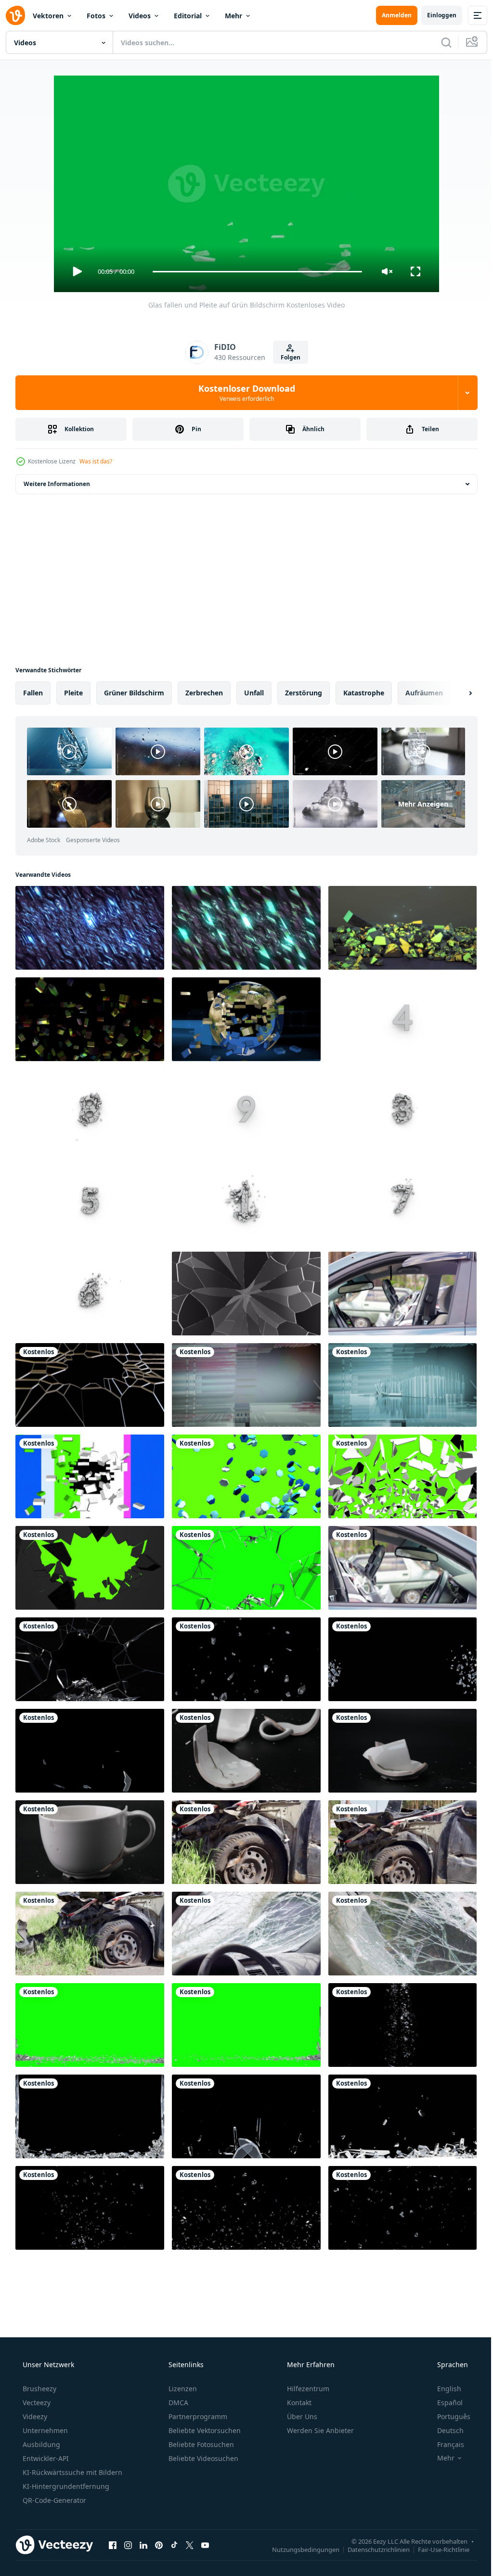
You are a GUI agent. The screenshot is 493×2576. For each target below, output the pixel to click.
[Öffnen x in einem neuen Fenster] (190, 2545)
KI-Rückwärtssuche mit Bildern (71, 2472)
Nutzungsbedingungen (298, 2549)
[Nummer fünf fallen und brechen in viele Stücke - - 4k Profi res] (90, 1202)
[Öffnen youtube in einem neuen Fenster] (205, 2545)
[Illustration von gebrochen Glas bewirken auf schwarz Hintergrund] (90, 1385)
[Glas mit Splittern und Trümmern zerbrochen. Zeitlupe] (90, 2208)
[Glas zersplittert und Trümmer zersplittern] (90, 2116)
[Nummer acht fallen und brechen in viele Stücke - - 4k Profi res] (90, 1111)
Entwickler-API (45, 2458)
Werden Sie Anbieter (319, 2430)
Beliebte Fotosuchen (200, 2444)
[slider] (254, 272)
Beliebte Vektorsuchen (204, 2430)
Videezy (34, 2416)
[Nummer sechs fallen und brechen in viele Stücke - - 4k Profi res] (90, 1294)
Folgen (287, 357)
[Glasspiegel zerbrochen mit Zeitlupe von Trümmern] (246, 1659)
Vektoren (48, 16)
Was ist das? (96, 461)
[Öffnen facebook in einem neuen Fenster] (113, 2545)
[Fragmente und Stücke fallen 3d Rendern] (402, 928)
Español (444, 2403)
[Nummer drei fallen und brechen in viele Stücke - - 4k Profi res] (402, 1111)
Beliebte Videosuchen (202, 2458)
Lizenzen (182, 2389)
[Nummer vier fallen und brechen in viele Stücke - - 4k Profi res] (402, 1019)
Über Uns (301, 2416)
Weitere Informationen (57, 484)
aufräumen (424, 693)
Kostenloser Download (243, 393)
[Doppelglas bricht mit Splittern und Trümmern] (402, 1659)
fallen (33, 693)
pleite (73, 693)
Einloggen (435, 15)
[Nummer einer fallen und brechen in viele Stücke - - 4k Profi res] (246, 1202)
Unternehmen (44, 2430)
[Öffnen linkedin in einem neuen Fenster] (143, 2545)
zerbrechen (204, 693)
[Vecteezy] (15, 15)
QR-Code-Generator (53, 2500)
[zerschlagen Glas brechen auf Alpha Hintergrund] (246, 1294)
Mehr (234, 16)
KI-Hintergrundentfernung (65, 2486)
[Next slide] (455, 693)
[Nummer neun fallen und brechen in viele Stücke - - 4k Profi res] (246, 1111)
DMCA (177, 2403)
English (443, 2389)
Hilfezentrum (307, 2389)
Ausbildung (40, 2444)
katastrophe (364, 693)
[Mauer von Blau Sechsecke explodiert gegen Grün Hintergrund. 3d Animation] (246, 1476)
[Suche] (439, 42)
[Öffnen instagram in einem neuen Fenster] (128, 2545)
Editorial (188, 16)
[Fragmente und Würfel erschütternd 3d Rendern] (90, 1019)
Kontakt (298, 2403)
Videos (140, 16)
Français (444, 2444)
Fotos (96, 16)
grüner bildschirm (134, 693)
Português (448, 2416)
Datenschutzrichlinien (371, 2549)
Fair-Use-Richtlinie (436, 2549)
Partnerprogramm (197, 2416)
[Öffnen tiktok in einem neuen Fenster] (174, 2545)
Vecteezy (36, 2403)
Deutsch (444, 2430)
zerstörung (304, 693)
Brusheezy (39, 2389)
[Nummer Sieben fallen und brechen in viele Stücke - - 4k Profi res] (402, 1202)
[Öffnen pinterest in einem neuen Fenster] (159, 2545)
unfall (254, 693)
